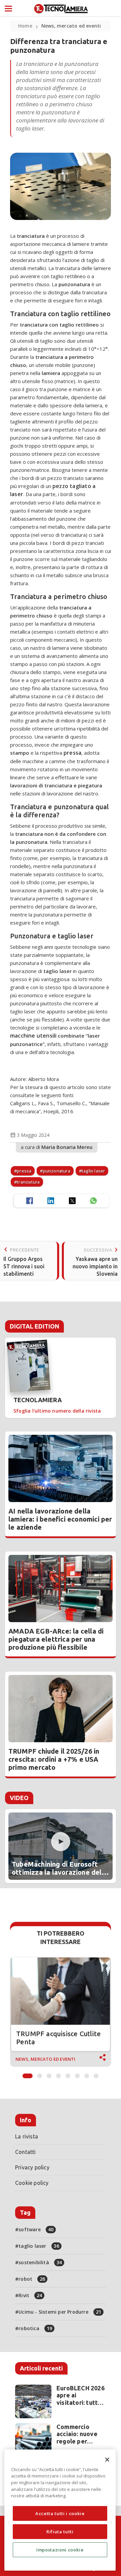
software (36, 2229)
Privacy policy (32, 2167)
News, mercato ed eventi (71, 26)
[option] (61, 2012)
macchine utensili (33, 1036)
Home (25, 26)
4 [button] (58, 2074)
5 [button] (68, 2074)
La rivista (27, 2136)
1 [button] (28, 2074)
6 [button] (77, 2074)
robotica (35, 2328)
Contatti (26, 2152)
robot (32, 2279)
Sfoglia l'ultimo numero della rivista (57, 1411)
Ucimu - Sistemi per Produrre (60, 2312)
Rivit (30, 2295)
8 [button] (96, 2074)
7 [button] (87, 2074)
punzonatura (57, 1171)
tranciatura (28, 1182)
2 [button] (40, 2074)
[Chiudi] (107, 2460)
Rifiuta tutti (60, 2532)
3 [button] (49, 2074)
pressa (24, 1171)
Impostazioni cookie (60, 2550)
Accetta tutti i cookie (60, 2513)
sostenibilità (40, 2262)
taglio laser (93, 1171)
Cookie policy (32, 2183)
